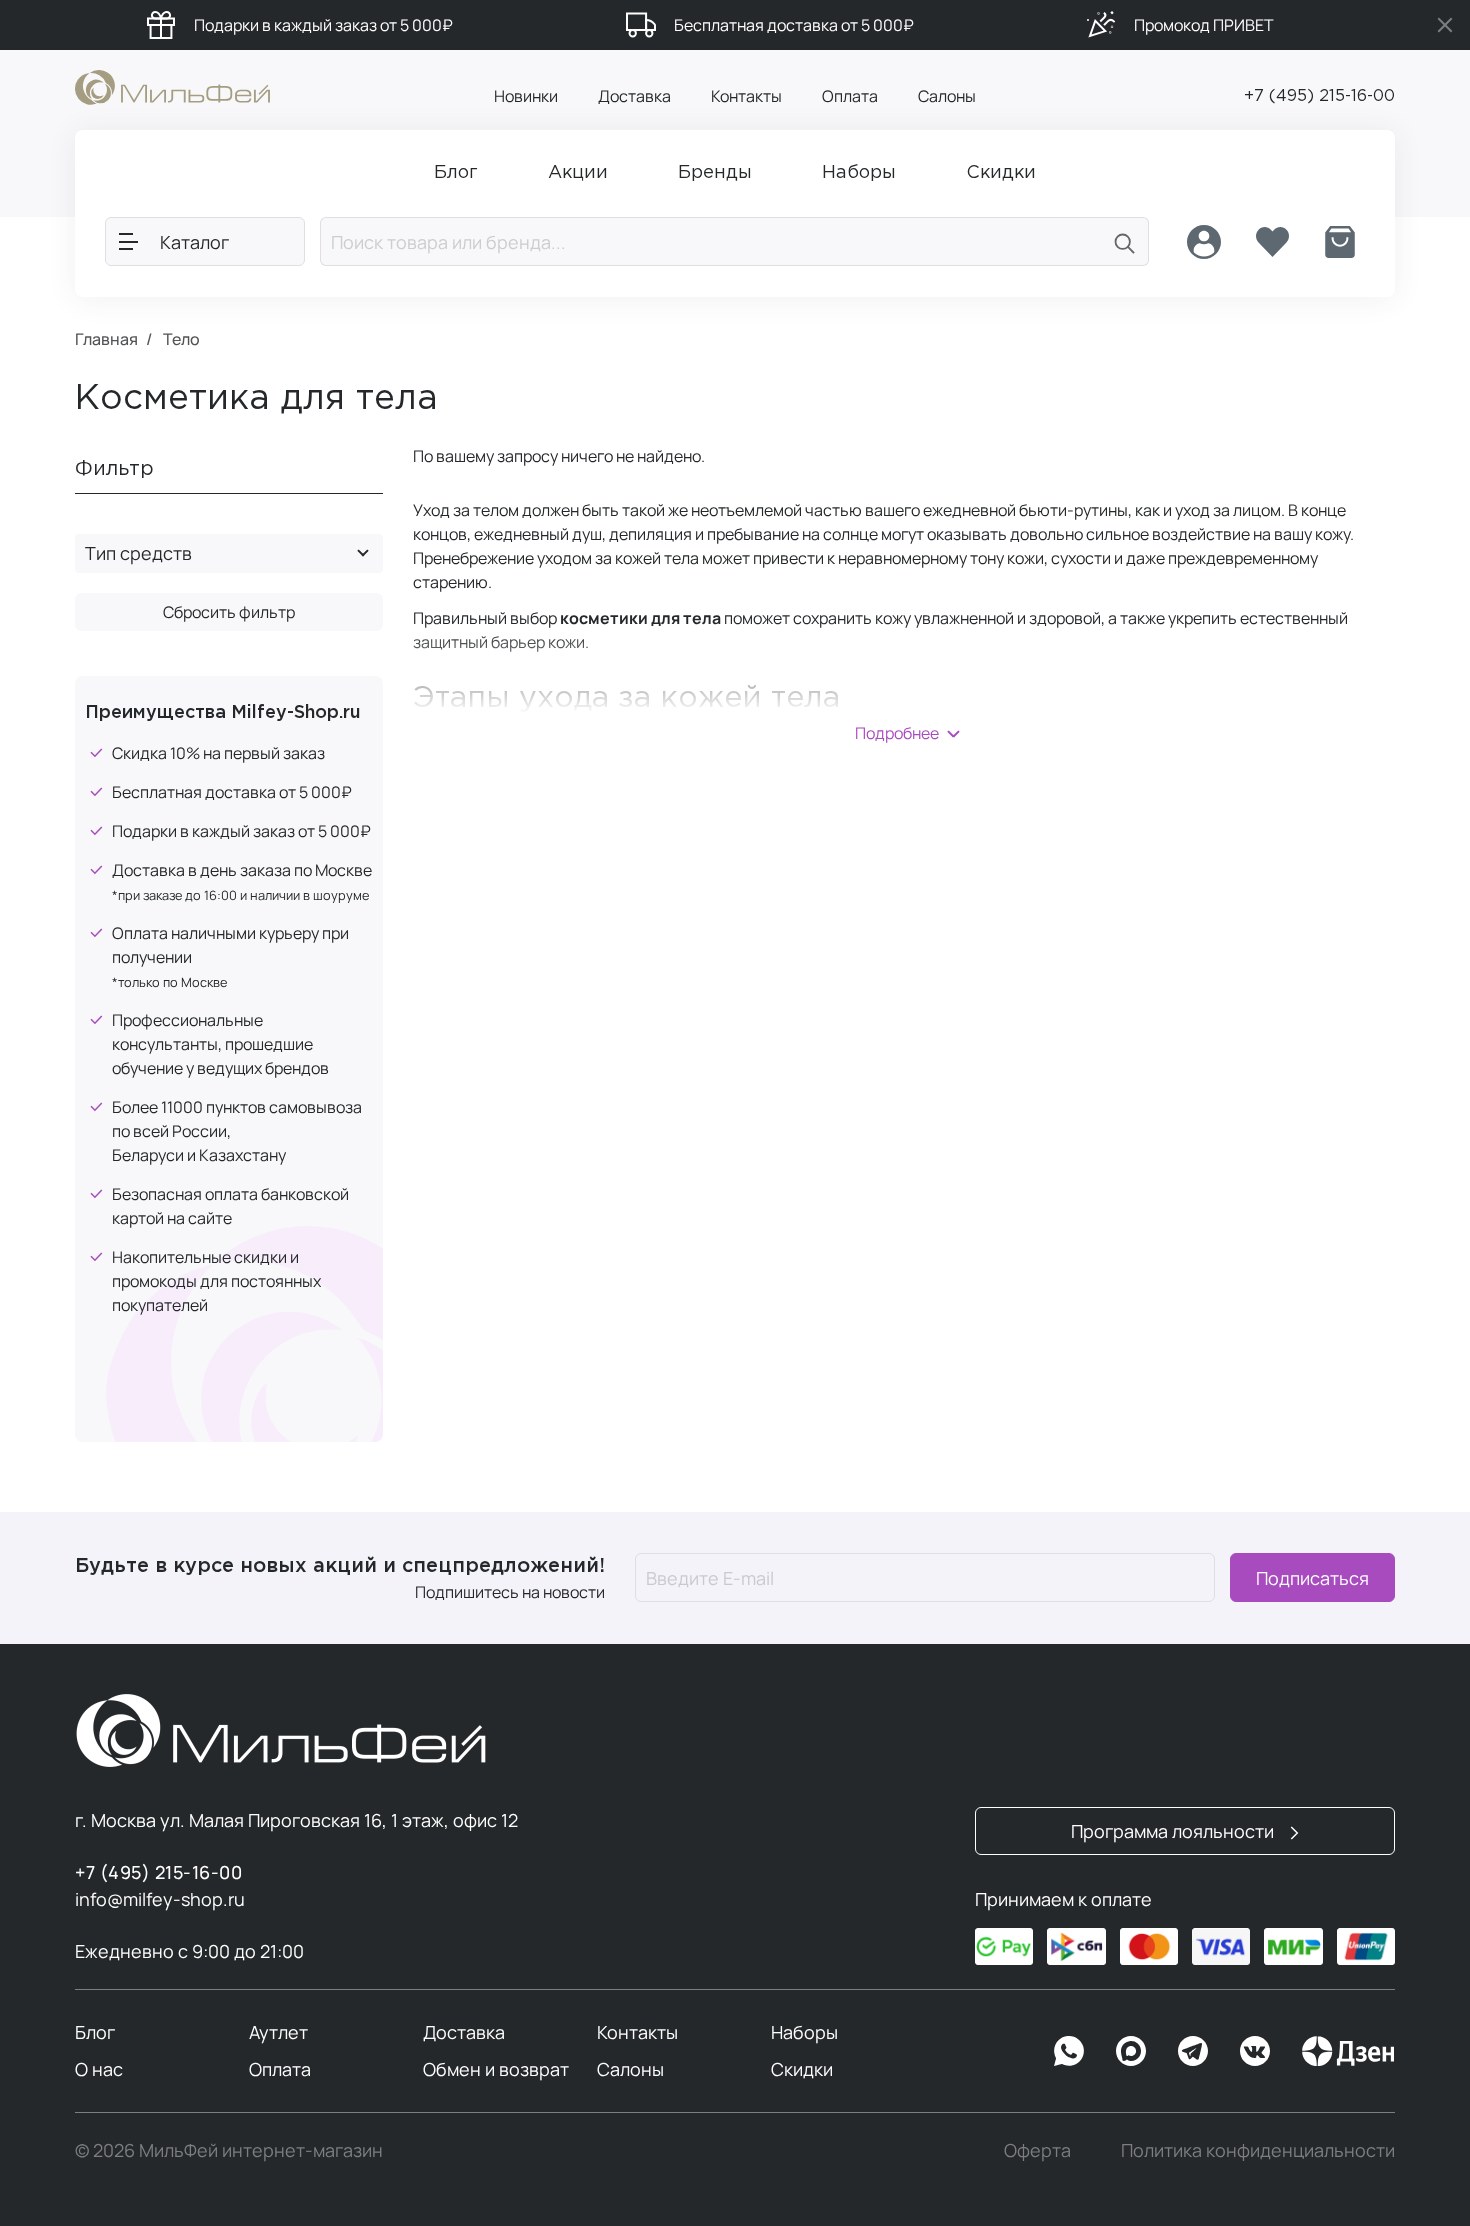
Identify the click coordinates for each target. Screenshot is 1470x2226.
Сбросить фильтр (229, 612)
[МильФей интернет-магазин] (172, 86)
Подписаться (1312, 1578)
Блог (95, 2032)
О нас (99, 2069)
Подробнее (897, 733)
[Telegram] (1193, 2051)
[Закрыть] (1445, 25)
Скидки (802, 2069)
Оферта (1037, 2150)
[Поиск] (1125, 241)
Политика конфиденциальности (1258, 2150)
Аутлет (278, 2032)
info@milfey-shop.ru (160, 1899)
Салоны (947, 96)
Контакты (746, 96)
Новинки (526, 96)
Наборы (804, 2032)
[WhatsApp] (1069, 2051)
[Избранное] (1272, 242)
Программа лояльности (1174, 1831)
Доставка (634, 96)
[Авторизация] (1204, 242)
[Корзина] (1340, 242)
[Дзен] (1348, 2051)
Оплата (850, 96)
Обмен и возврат (496, 2069)
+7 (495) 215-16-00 (1319, 96)
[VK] (1255, 2051)
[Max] (1131, 2051)
